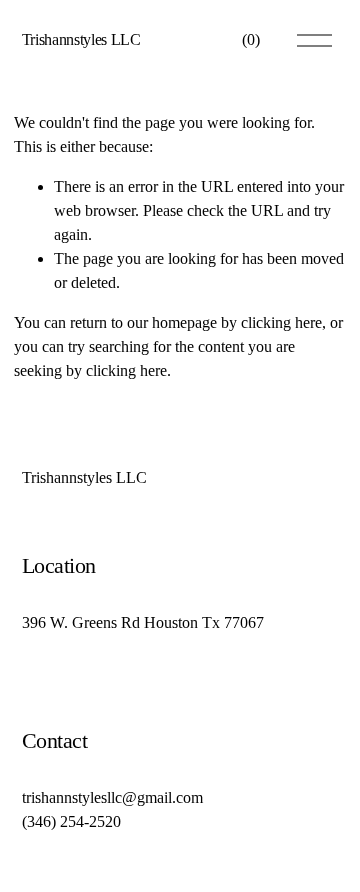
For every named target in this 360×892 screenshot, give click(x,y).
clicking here (281, 322)
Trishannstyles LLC (81, 39)
